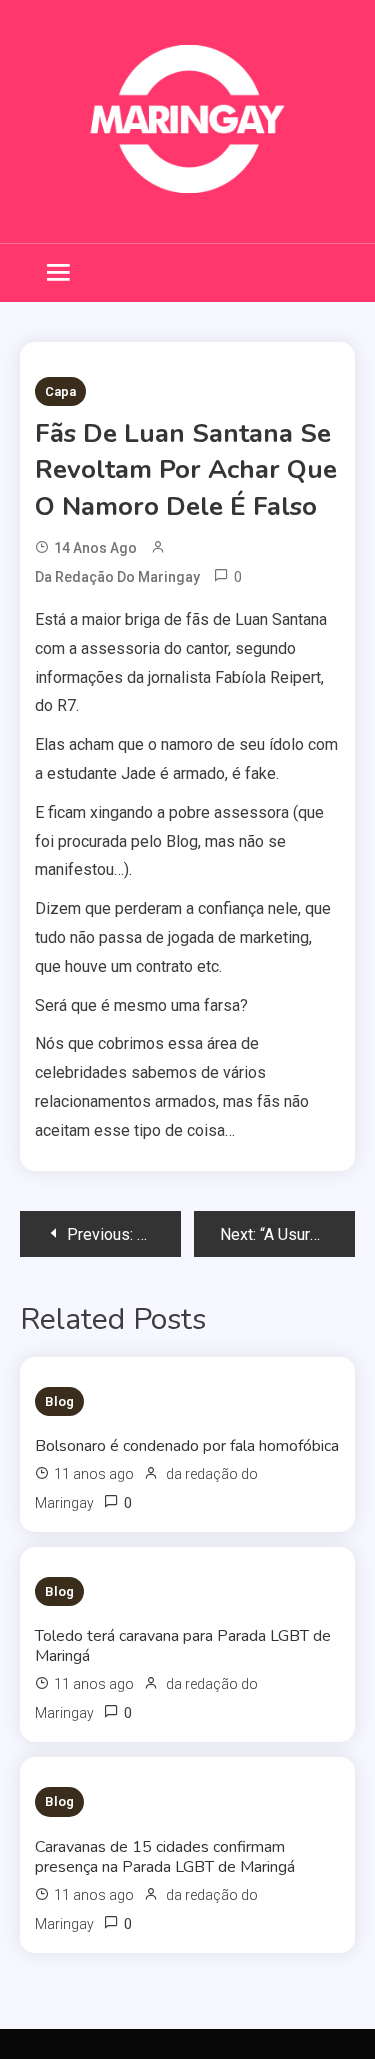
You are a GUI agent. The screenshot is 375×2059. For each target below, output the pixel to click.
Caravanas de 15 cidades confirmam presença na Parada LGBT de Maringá (165, 1857)
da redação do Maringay (117, 577)
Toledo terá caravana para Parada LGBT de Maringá (183, 1646)
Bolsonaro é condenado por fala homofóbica (187, 1446)
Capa (60, 391)
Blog (59, 1401)
